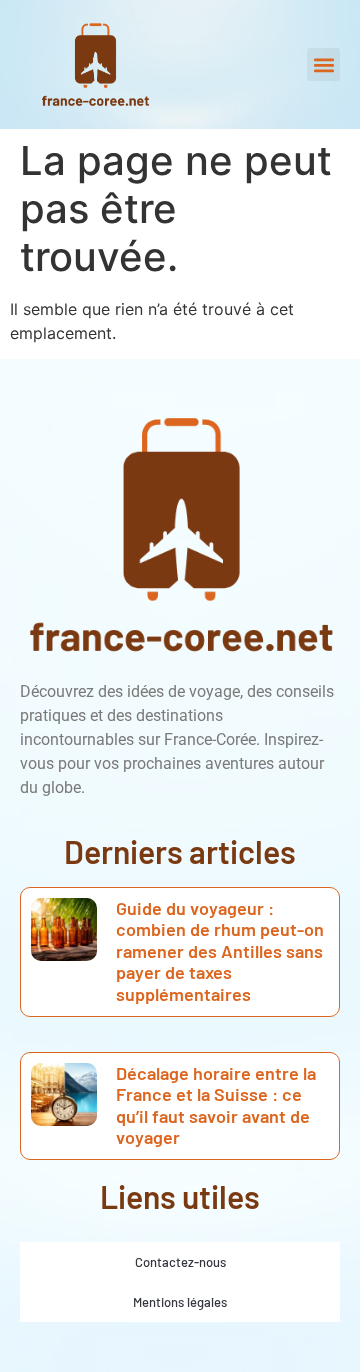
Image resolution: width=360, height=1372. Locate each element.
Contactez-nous (180, 1262)
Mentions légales (180, 1302)
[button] (323, 64)
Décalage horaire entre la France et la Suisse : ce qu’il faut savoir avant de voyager (216, 1105)
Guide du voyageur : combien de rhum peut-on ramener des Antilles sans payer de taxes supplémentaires (220, 951)
